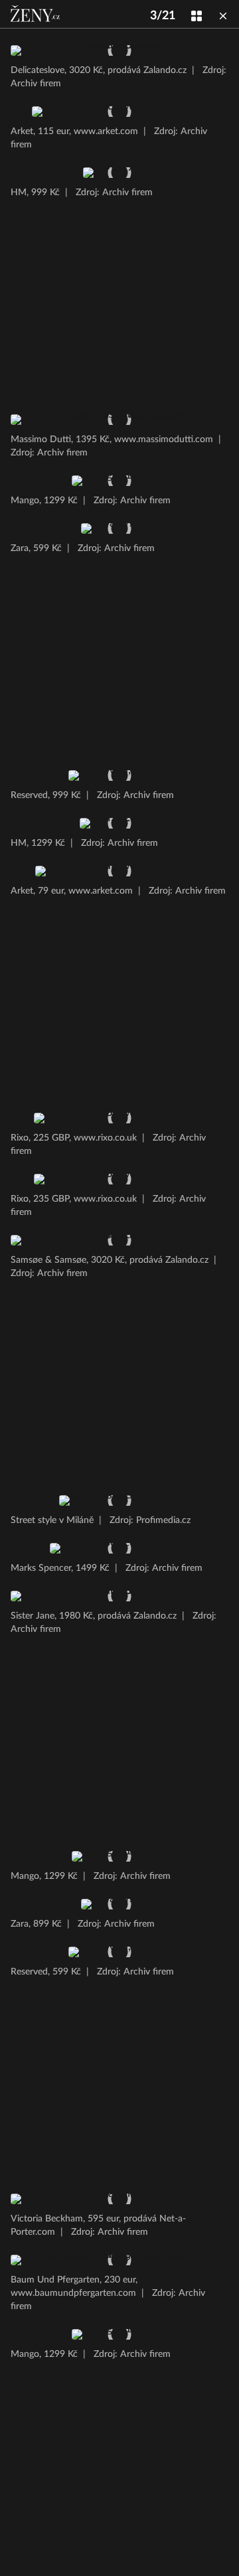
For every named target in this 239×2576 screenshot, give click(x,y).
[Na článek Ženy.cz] (37, 14)
